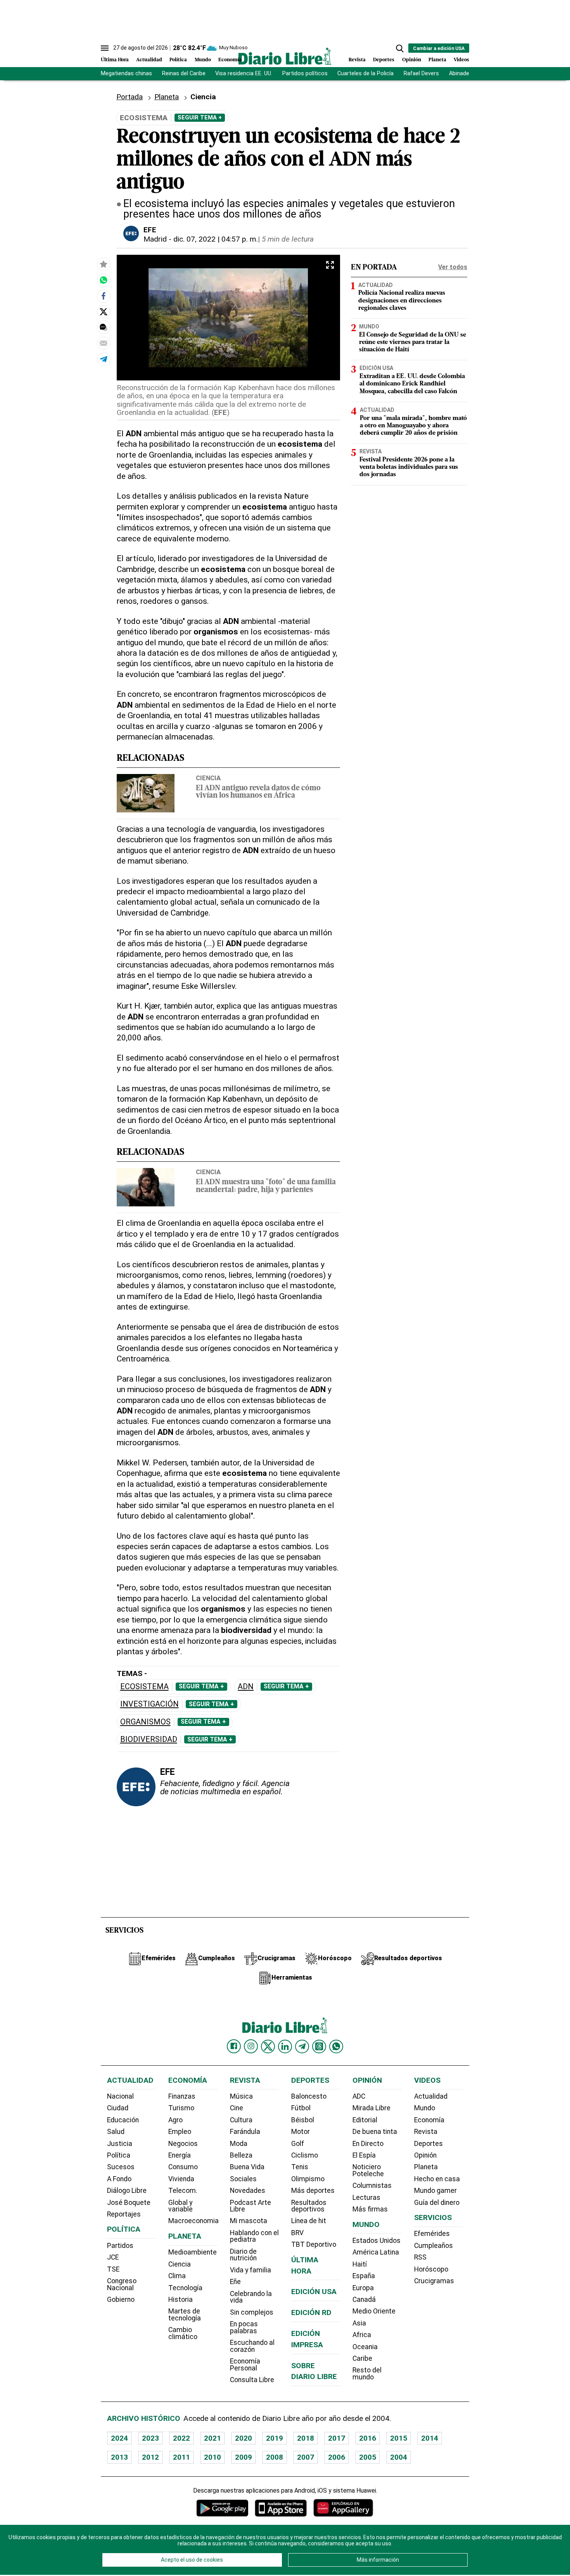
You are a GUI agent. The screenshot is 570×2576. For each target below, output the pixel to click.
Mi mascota (249, 2221)
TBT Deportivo (314, 2244)
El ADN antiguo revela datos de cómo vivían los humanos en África (258, 792)
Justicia (120, 2144)
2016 (368, 2438)
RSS (420, 2257)
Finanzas (182, 2096)
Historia (180, 2300)
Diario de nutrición (243, 2255)
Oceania (365, 2347)
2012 (150, 2457)
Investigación (149, 1704)
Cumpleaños (434, 2246)
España (364, 2276)
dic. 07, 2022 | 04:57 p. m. (216, 239)
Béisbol (303, 2120)
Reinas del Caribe (184, 73)
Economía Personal (245, 2365)
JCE (113, 2257)
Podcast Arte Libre (250, 2206)
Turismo (181, 2108)
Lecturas (366, 2198)
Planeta (437, 60)
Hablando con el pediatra (254, 2236)
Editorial (365, 2120)
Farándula (245, 2132)
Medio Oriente (374, 2311)
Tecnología (185, 2288)
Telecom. (183, 2191)
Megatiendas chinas (126, 73)
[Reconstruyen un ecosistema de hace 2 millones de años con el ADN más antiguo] (104, 280)
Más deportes (313, 2191)
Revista (357, 60)
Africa (362, 2335)
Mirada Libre (371, 2108)
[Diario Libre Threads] (319, 2046)
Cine (237, 2108)
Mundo (203, 60)
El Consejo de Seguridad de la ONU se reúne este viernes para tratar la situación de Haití (413, 342)
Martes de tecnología (185, 2315)
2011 (181, 2457)
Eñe (235, 2282)
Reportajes (124, 2214)
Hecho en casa (437, 2179)
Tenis (300, 2167)
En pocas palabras (244, 2327)
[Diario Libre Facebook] (234, 2046)
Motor (301, 2132)
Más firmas (370, 2209)
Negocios (183, 2144)
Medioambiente (193, 2252)
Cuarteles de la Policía (365, 73)
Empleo (180, 2132)
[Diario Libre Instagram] (251, 2046)
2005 (368, 2457)
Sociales (243, 2179)
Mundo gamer (435, 2191)
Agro (175, 2120)
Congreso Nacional (122, 2284)
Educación (123, 2120)
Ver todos (453, 267)
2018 (306, 2438)
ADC (359, 2096)
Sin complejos (252, 2312)
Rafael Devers (421, 73)
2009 (244, 2457)
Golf (298, 2144)
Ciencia (208, 778)
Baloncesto (309, 2096)
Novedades (248, 2191)
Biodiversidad (149, 1739)
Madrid (155, 239)
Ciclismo (305, 2155)
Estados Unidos (377, 2241)
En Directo (368, 2144)
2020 (244, 2438)
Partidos (120, 2246)
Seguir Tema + (200, 117)
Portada (130, 97)
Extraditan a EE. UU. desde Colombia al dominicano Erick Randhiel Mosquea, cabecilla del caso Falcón (412, 384)
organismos (145, 1722)
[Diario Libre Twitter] (268, 2046)
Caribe (362, 2358)
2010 (212, 2457)
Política (178, 60)
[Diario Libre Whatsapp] (336, 2046)
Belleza (241, 2155)
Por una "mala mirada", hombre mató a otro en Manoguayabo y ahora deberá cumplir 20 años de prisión (413, 426)
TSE (113, 2269)
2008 (275, 2457)
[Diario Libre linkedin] (285, 2046)
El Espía (364, 2155)
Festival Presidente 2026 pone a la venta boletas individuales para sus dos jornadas (409, 467)
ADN (246, 1687)
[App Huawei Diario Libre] (343, 2508)
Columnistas (372, 2186)
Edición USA (376, 368)
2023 (150, 2438)
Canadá (364, 2300)
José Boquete (129, 2203)
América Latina (376, 2252)
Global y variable (180, 2206)
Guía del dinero (437, 2203)
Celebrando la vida (251, 2297)
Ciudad (118, 2108)
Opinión (412, 60)
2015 (399, 2438)
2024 (119, 2438)
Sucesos (121, 2167)
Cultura (241, 2120)
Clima (177, 2276)
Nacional (120, 2096)
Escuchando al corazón (252, 2346)
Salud (116, 2132)
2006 (337, 2457)
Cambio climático (183, 2333)
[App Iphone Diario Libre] (281, 2508)
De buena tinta (375, 2132)
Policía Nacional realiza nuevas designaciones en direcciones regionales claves (402, 301)
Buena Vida (247, 2167)
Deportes (384, 60)
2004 (399, 2457)
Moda (239, 2144)
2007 (306, 2457)
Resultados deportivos (309, 2206)
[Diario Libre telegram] (302, 2046)
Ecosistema (144, 1687)
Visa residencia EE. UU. (244, 73)
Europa (363, 2288)
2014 (430, 2438)
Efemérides (432, 2234)
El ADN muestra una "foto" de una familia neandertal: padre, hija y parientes (266, 1186)
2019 (275, 2438)
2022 (181, 2438)
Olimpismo (308, 2179)
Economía (230, 60)
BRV (297, 2233)
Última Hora (115, 60)
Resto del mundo (367, 2374)
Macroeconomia (193, 2221)
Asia (359, 2323)
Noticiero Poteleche (368, 2170)
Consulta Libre (252, 2380)
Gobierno (121, 2300)
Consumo (183, 2167)
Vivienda (181, 2179)
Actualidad (149, 60)
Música (241, 2096)
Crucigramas (434, 2281)
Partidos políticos (305, 73)
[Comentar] (104, 327)
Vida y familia (250, 2270)
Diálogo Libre (127, 2191)
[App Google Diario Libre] (223, 2508)
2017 (337, 2438)
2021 (212, 2438)
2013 (119, 2457)
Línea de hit (309, 2221)
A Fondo (119, 2179)
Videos (461, 60)
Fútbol (301, 2108)
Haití (360, 2264)
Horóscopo (431, 2269)
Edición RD (311, 2313)
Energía (180, 2155)
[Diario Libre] (285, 56)
